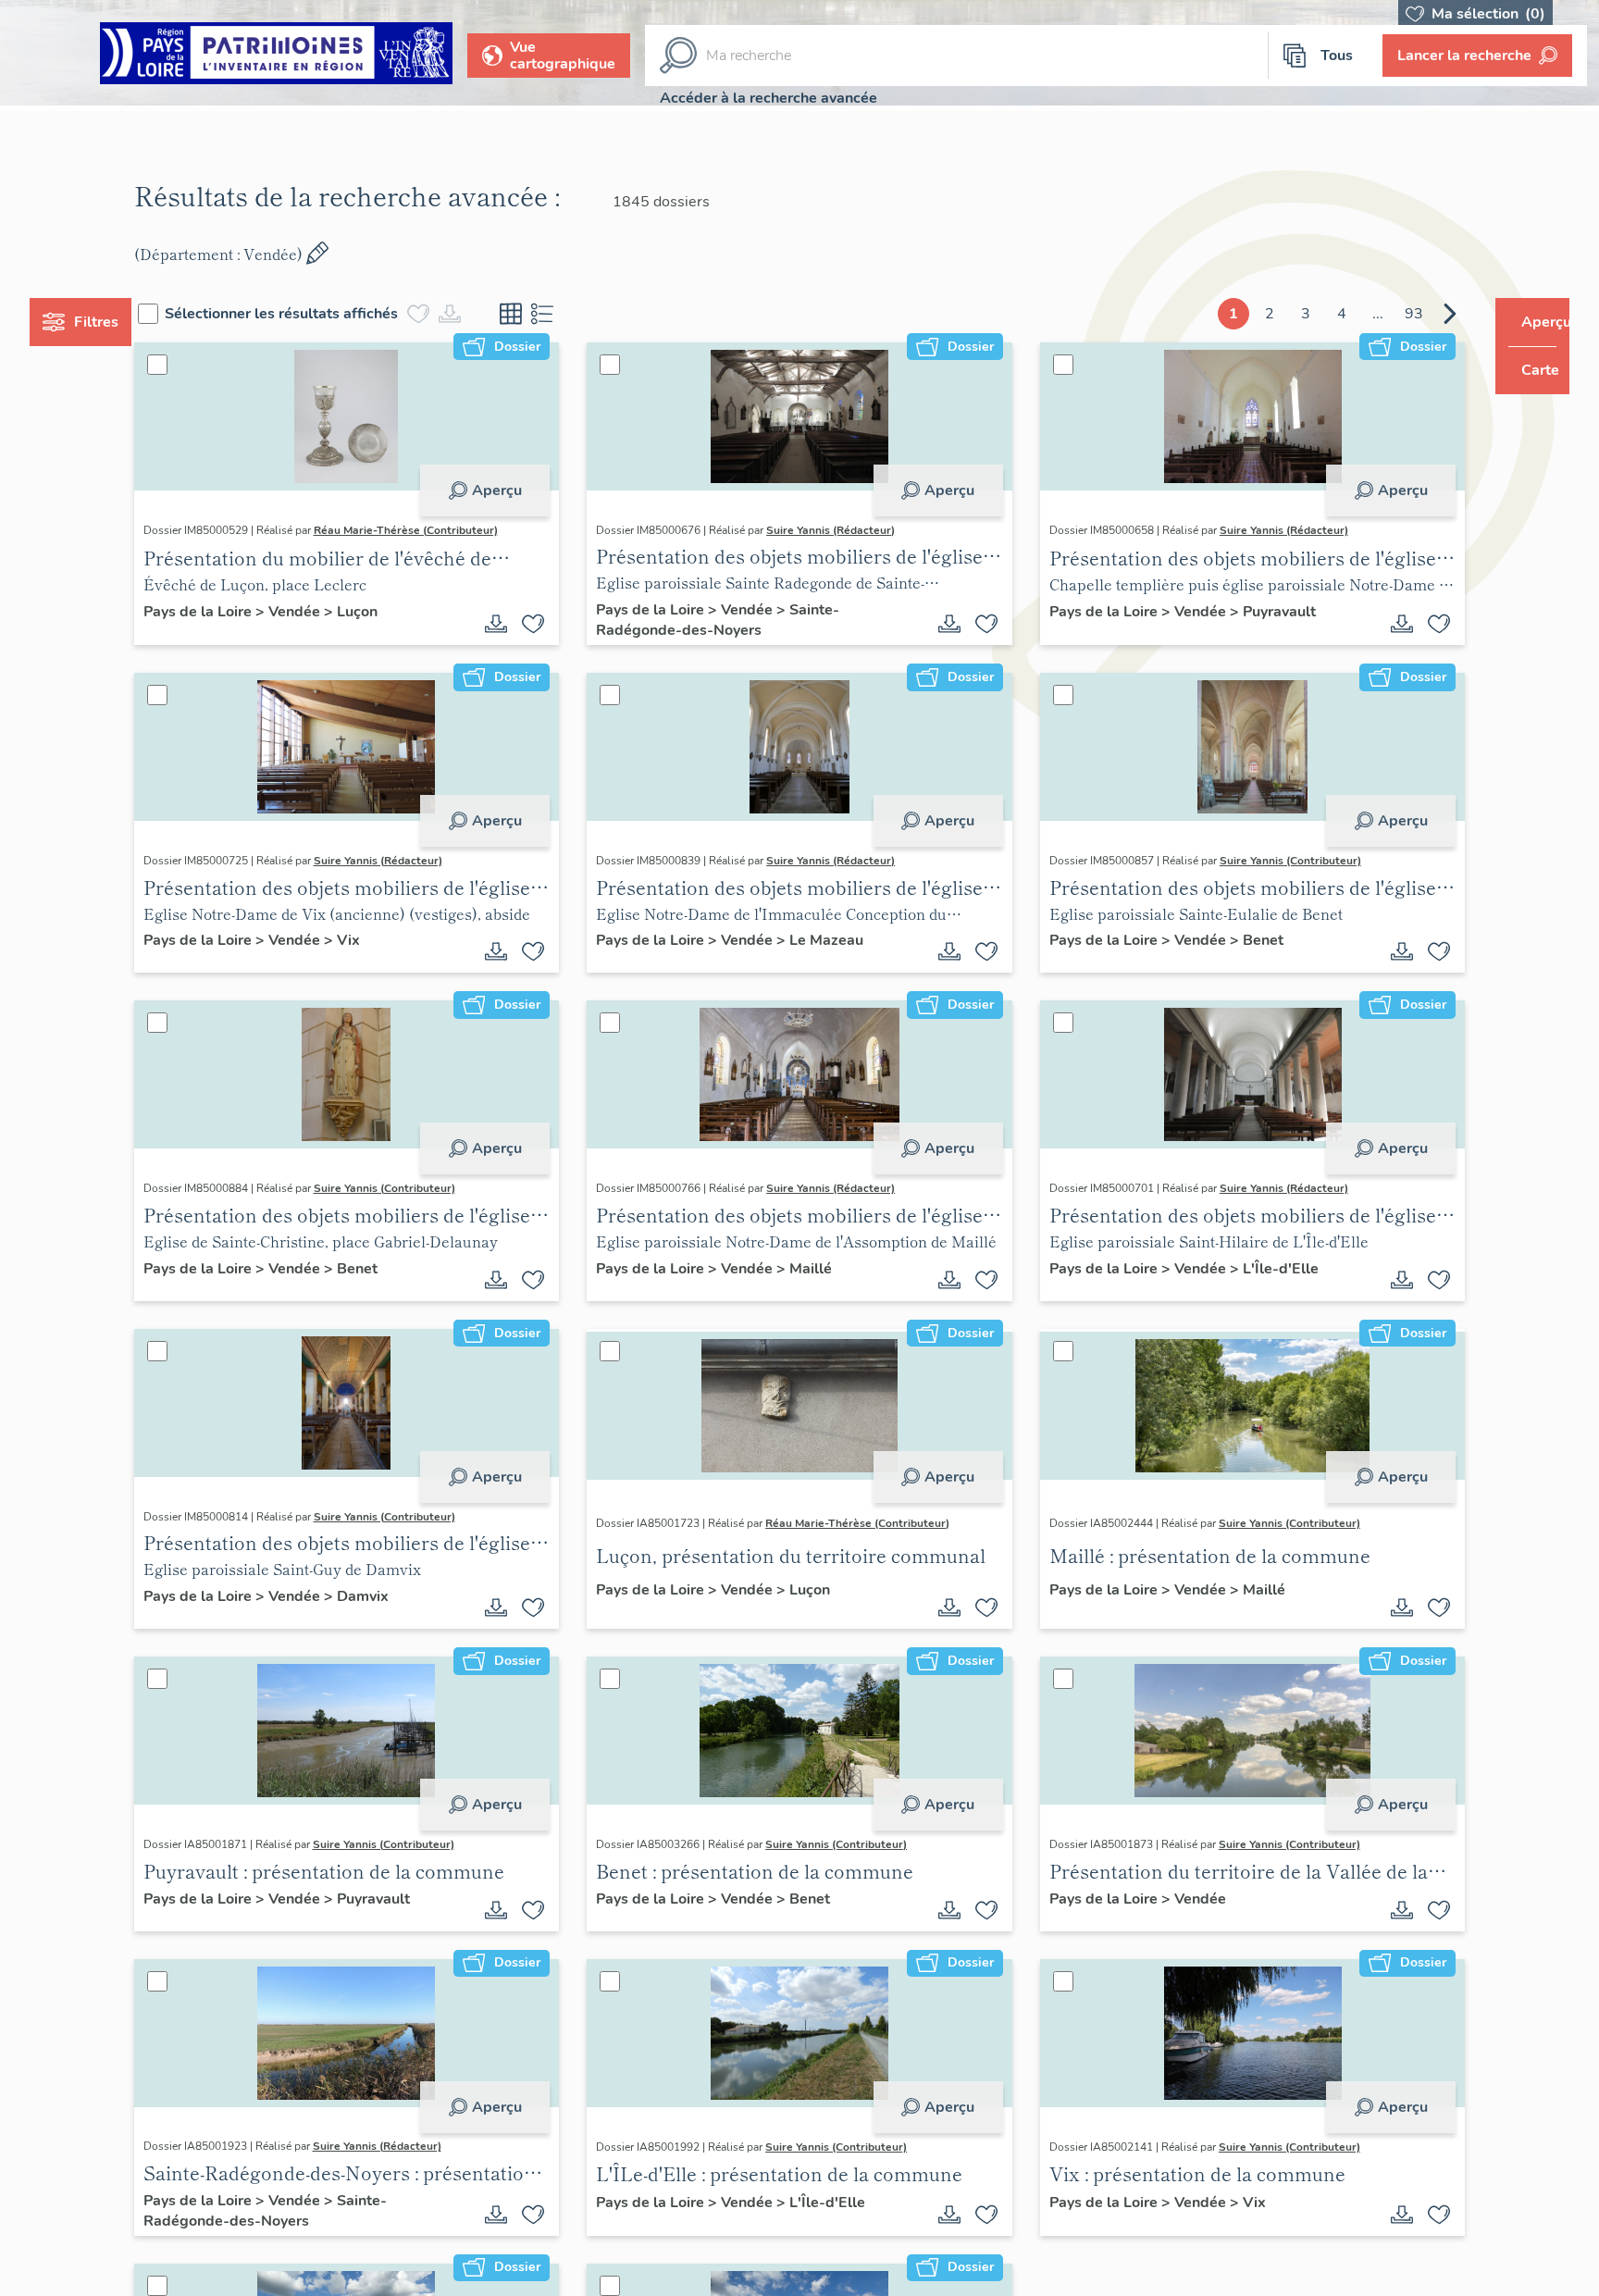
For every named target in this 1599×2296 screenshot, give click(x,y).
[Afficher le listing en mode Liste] (577, 314)
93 (1379, 314)
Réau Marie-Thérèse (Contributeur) (440, 530)
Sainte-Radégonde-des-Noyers (730, 620)
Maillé (823, 1269)
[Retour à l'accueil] (276, 56)
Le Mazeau (838, 940)
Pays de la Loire (234, 612)
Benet (1251, 940)
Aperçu (508, 490)
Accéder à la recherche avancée (769, 98)
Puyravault (1267, 612)
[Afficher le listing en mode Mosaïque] (546, 314)
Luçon (391, 612)
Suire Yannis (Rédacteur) (843, 530)
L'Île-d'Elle (1269, 1269)
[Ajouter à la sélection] (545, 624)
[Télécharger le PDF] (508, 624)
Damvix (397, 1596)
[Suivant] (1415, 314)
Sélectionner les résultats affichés (316, 314)
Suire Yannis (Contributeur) (1278, 861)
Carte (1527, 370)
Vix (383, 940)
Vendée (330, 612)
